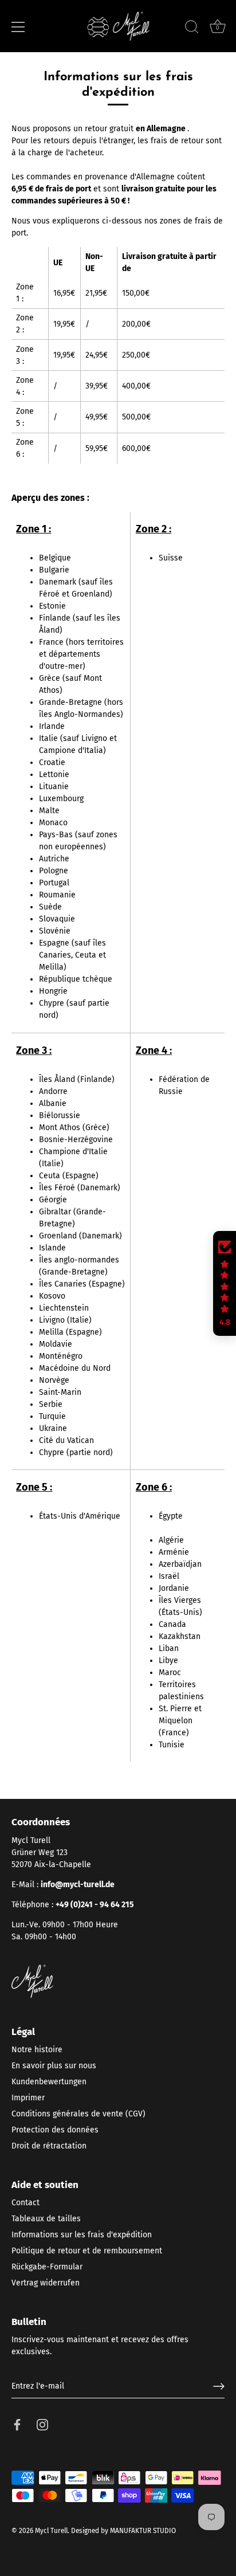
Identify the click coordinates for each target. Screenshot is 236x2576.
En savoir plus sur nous (54, 2066)
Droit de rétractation (49, 2146)
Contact (25, 2203)
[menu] (18, 27)
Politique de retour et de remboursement (87, 2251)
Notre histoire (37, 2050)
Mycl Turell (51, 2531)
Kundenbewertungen (49, 2082)
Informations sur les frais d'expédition (82, 2235)
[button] (225, 1284)
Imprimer (28, 2098)
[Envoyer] (219, 2386)
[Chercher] (192, 29)
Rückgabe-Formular (47, 2267)
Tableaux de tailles (46, 2219)
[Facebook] (17, 2424)
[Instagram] (42, 2424)
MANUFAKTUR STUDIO (143, 2531)
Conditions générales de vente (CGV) (78, 2114)
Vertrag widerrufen (46, 2283)
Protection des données (55, 2130)
